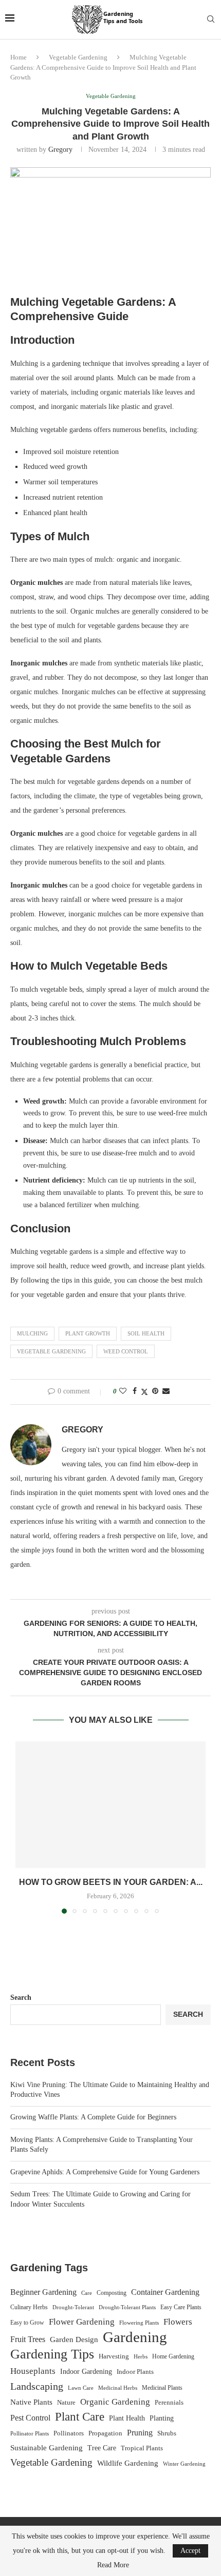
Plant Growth (88, 1333)
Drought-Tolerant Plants (127, 2307)
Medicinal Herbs (118, 2388)
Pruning (140, 2433)
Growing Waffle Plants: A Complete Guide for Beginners (93, 2117)
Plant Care (80, 2417)
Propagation (105, 2433)
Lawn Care (81, 2388)
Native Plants (31, 2402)
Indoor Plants (135, 2372)
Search (21, 1998)
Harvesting (114, 2356)
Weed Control (126, 1351)
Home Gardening (173, 2356)
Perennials (169, 2402)
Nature (66, 2403)
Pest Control (30, 2418)
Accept (190, 2551)
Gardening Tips (52, 2354)
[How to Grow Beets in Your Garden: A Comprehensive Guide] (110, 1805)
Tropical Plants (142, 2448)
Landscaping (37, 2386)
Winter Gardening (184, 2464)
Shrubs (167, 2433)
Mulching (32, 1333)
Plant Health (127, 2418)
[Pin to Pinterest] (155, 1391)
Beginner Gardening (43, 2292)
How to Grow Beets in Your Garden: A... (111, 1882)
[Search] (211, 19)
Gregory (60, 150)
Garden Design (74, 2339)
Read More (113, 2565)
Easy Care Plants (181, 2307)
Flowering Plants (139, 2323)
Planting (162, 2418)
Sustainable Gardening (47, 2448)
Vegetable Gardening (78, 57)
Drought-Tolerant (73, 2307)
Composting (112, 2293)
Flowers (178, 2322)
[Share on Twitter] (144, 1392)
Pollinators (69, 2433)
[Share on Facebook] (135, 1391)
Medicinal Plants (162, 2388)
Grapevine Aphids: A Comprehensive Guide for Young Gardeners (105, 2172)
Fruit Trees (28, 2339)
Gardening (135, 2337)
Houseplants (33, 2371)
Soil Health (146, 1333)
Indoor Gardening (86, 2372)
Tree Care (102, 2448)
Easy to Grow (27, 2323)
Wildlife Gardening (128, 2463)
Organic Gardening (115, 2402)
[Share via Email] (166, 1391)
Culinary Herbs (29, 2307)
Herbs (141, 2357)
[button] (24, 1827)
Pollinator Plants (30, 2433)
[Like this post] (123, 1391)
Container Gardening (165, 2292)
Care (87, 2293)
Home (19, 57)
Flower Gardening (82, 2322)
